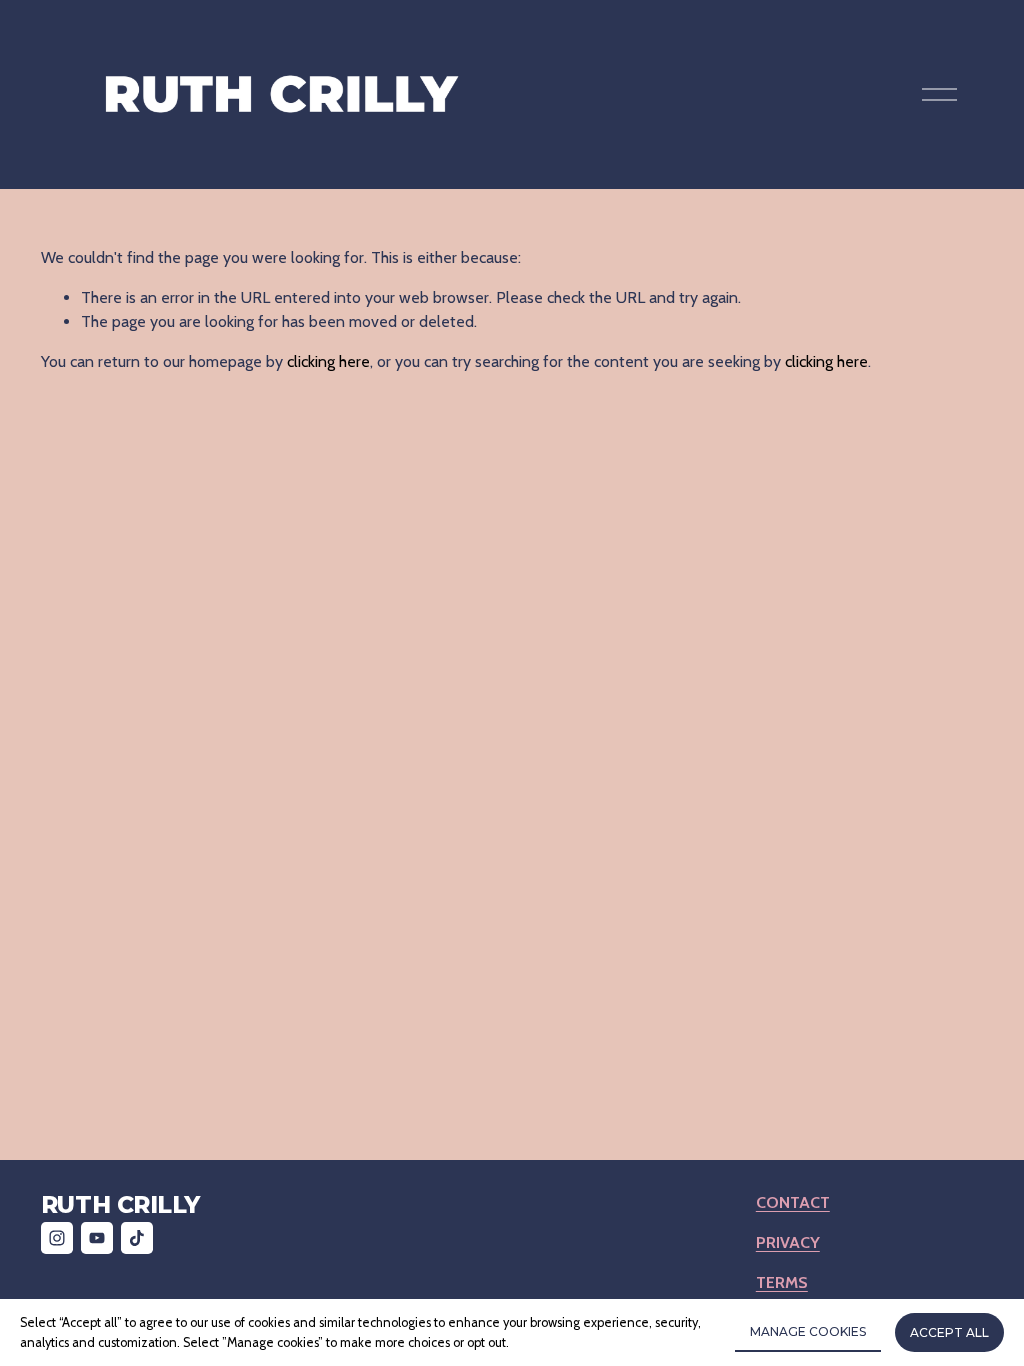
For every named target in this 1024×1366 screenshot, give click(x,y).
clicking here (328, 361)
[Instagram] (57, 1238)
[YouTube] (97, 1238)
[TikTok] (137, 1238)
